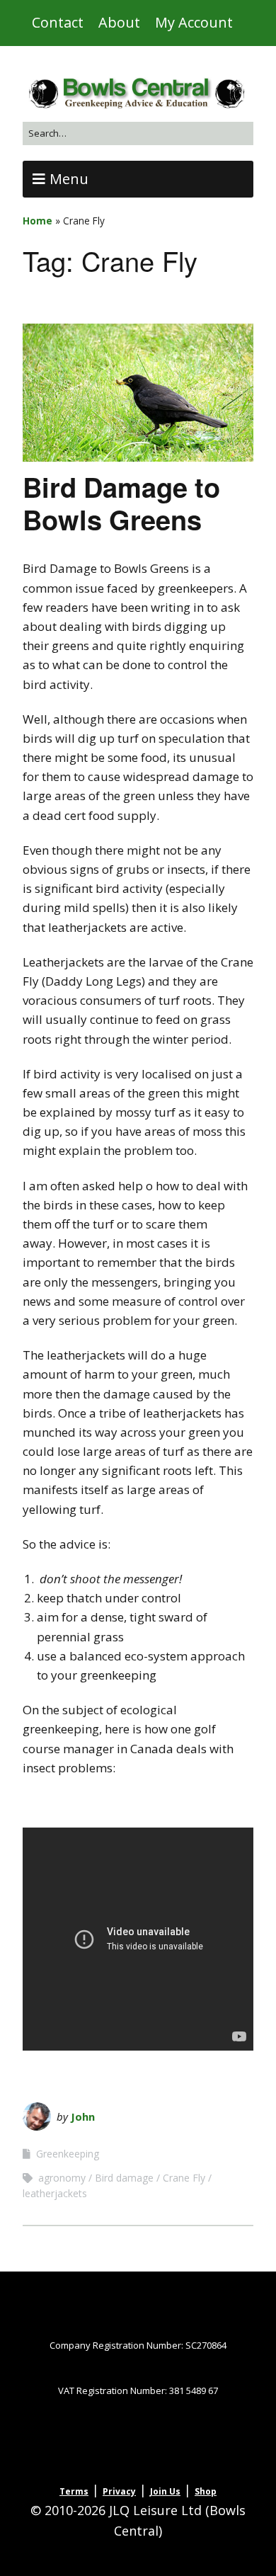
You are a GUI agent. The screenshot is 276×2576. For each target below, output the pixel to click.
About (119, 22)
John (83, 2116)
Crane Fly (184, 2178)
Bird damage (124, 2178)
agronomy (62, 2178)
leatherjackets (55, 2193)
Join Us (165, 2491)
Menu (69, 179)
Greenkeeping (68, 2154)
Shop (206, 2491)
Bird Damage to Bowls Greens (121, 503)
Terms (74, 2491)
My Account (194, 22)
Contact (58, 22)
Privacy (119, 2491)
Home (38, 221)
